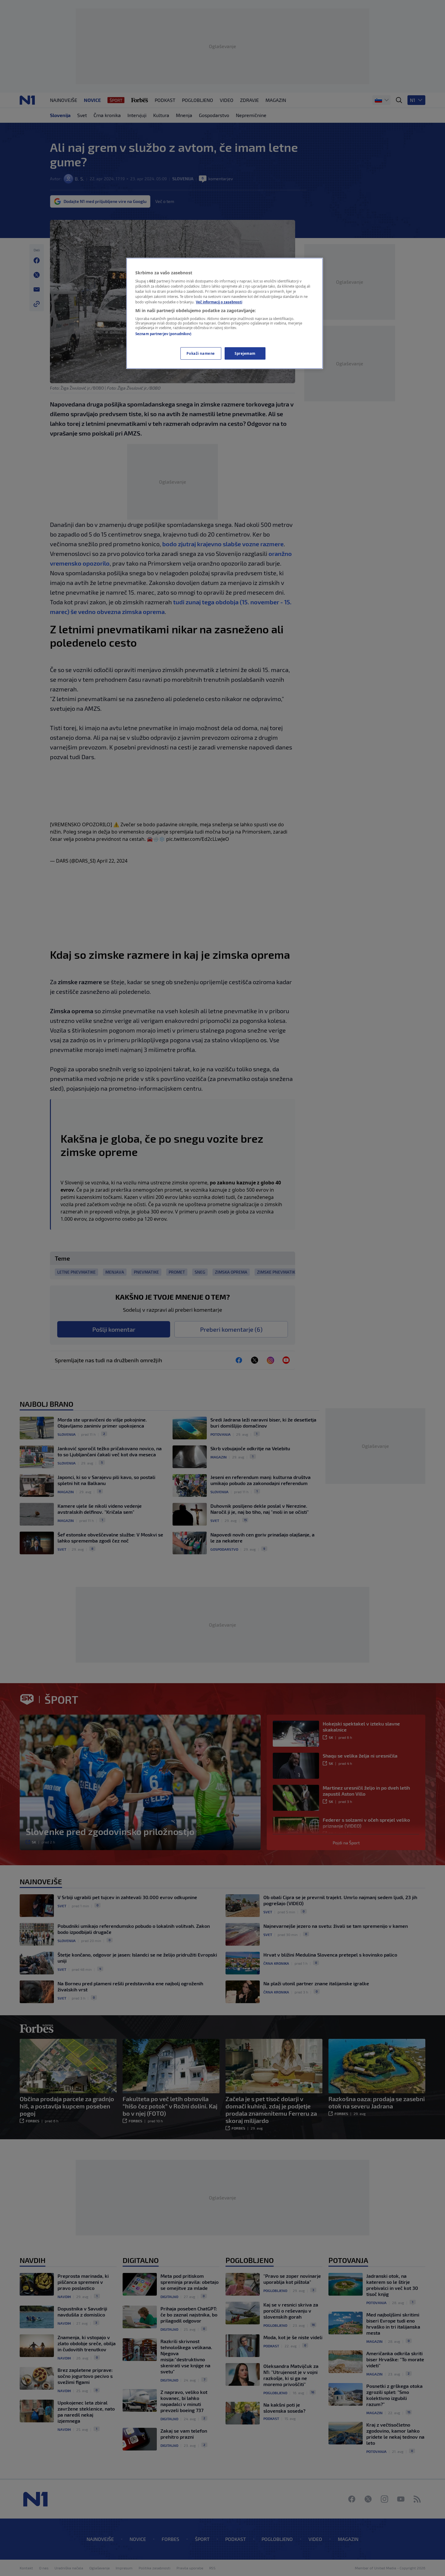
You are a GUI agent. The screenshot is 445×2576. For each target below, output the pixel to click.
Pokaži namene (201, 353)
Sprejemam (245, 353)
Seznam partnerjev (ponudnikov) (163, 334)
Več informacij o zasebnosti (219, 302)
